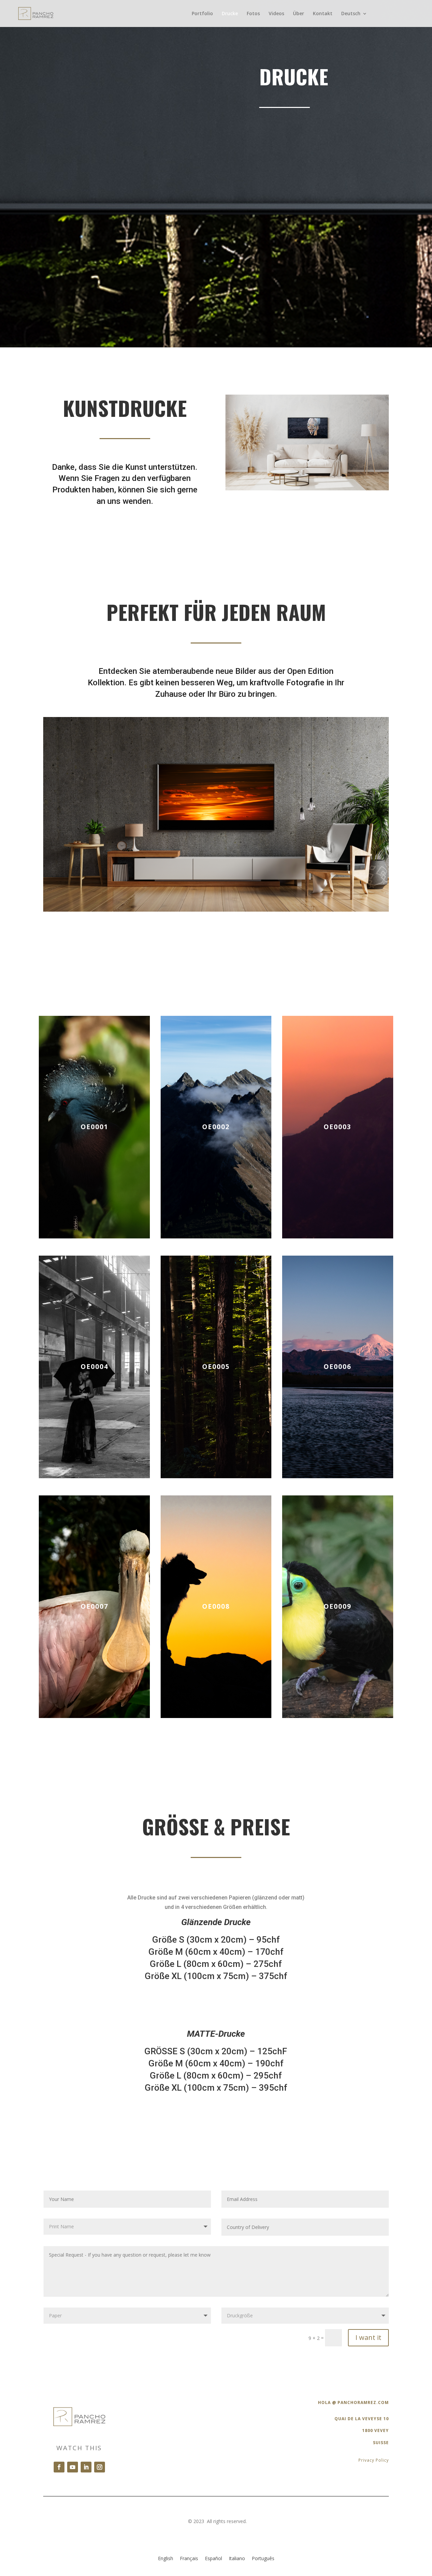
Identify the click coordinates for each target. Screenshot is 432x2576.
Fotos (253, 14)
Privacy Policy (374, 2460)
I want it (368, 2337)
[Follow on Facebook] (59, 2467)
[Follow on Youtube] (73, 2467)
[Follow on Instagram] (100, 2467)
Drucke (230, 14)
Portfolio (202, 14)
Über (299, 14)
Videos (276, 14)
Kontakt (323, 14)
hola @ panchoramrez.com (353, 2402)
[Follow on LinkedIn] (86, 2467)
